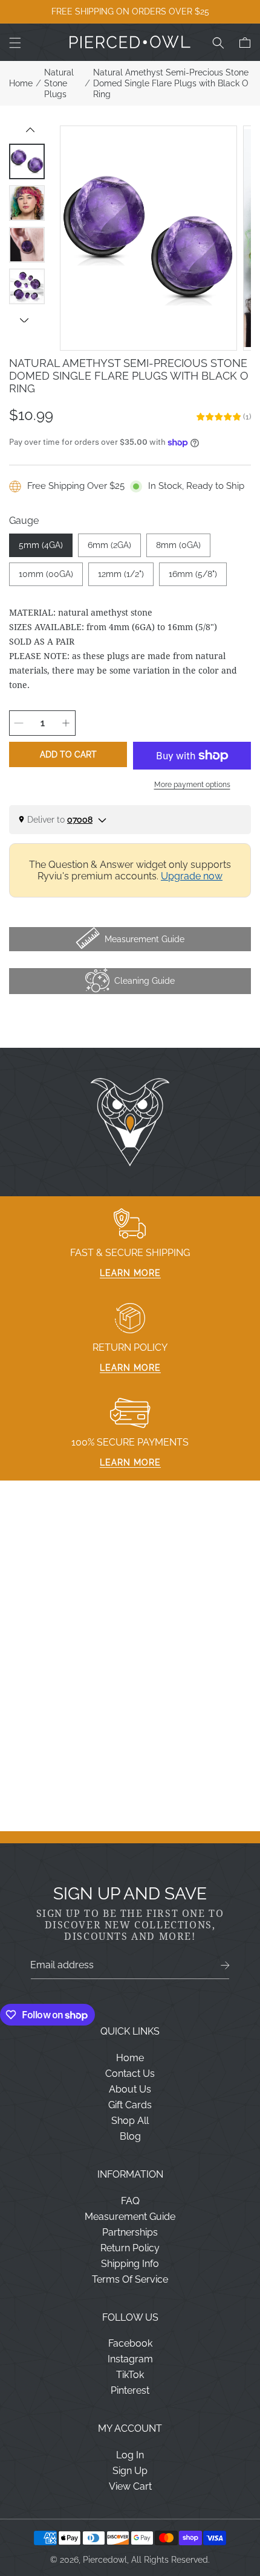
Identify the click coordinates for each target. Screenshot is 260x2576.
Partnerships (130, 2232)
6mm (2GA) (109, 545)
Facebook (130, 2343)
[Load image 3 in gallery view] (27, 245)
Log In (130, 2455)
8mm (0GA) (178, 545)
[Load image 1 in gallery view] (27, 161)
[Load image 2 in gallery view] (27, 203)
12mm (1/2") (121, 574)
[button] (15, 43)
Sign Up (130, 2471)
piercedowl (105, 2560)
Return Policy (130, 2248)
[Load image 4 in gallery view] (27, 286)
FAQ (130, 2201)
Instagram (130, 2359)
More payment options (192, 785)
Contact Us (130, 2074)
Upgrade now (192, 876)
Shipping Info (130, 2264)
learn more (130, 1273)
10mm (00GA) (46, 574)
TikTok (130, 2375)
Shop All (130, 2121)
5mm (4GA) (41, 545)
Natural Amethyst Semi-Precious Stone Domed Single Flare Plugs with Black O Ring (171, 83)
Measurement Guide (130, 2217)
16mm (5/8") (193, 574)
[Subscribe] (225, 1965)
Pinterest (130, 2390)
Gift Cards (130, 2105)
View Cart (130, 2486)
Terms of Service (130, 2279)
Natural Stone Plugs (59, 83)
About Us (130, 2089)
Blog (130, 2136)
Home (21, 83)
